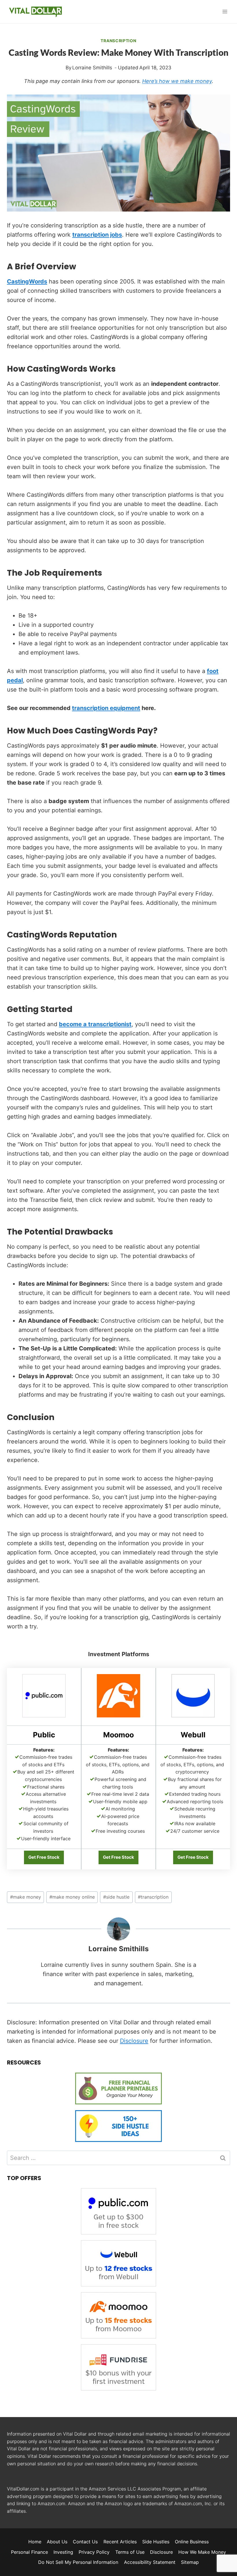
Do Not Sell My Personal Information (78, 2562)
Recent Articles (120, 2542)
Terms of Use (130, 2552)
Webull (193, 1735)
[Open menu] (225, 11)
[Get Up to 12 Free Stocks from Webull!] (193, 1716)
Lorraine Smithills (118, 1949)
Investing (63, 2552)
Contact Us (85, 2542)
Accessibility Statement (150, 2562)
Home (35, 2542)
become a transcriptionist (95, 1024)
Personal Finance (29, 2552)
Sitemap (190, 2562)
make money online (72, 1897)
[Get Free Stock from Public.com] (44, 1716)
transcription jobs (97, 235)
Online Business (192, 2542)
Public (44, 1735)
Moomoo (118, 1735)
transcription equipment (106, 708)
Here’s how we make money (177, 81)
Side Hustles (156, 2542)
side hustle (116, 1897)
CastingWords (27, 281)
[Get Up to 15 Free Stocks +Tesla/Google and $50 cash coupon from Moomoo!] (118, 1716)
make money (26, 1897)
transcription (153, 1897)
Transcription (118, 41)
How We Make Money (202, 2552)
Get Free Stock (44, 1857)
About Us (57, 2542)
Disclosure (134, 2041)
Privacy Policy (94, 2552)
